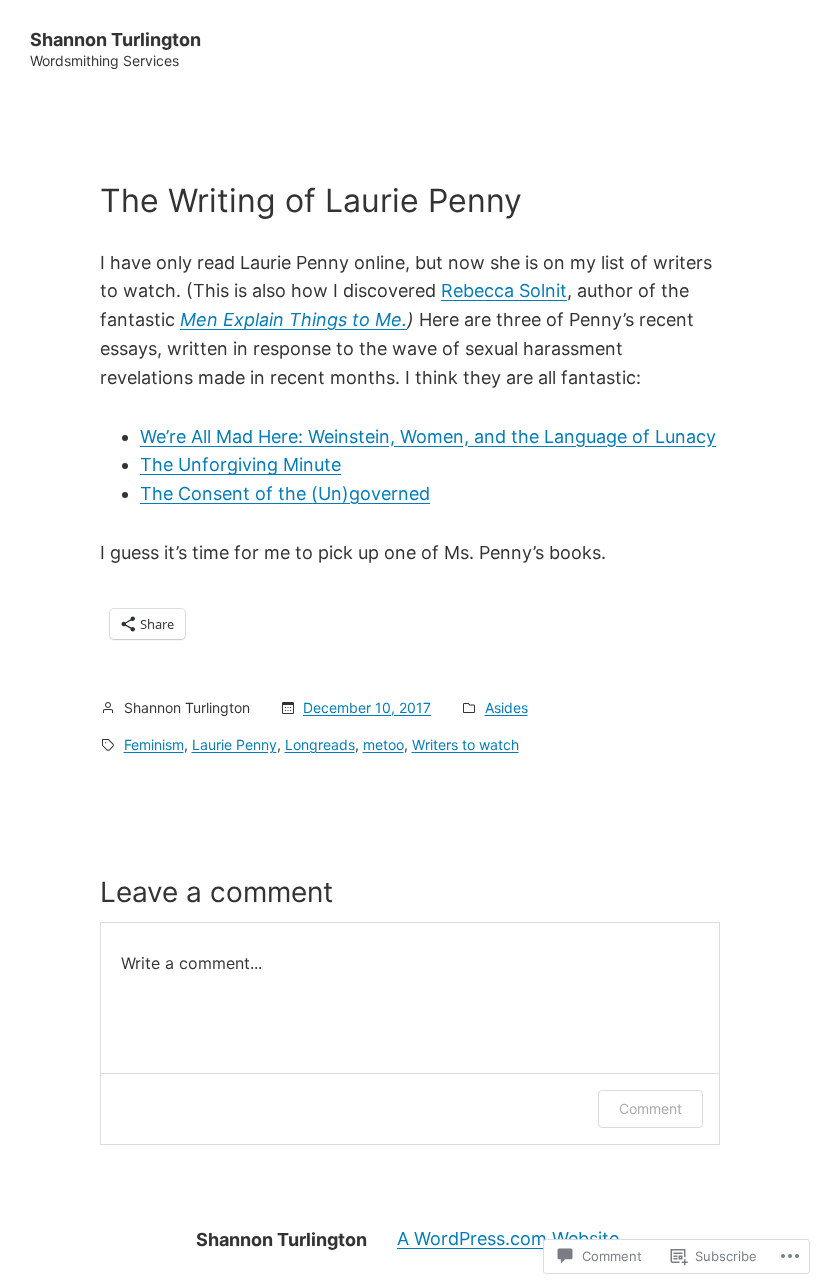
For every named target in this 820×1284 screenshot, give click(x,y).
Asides (506, 707)
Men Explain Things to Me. (293, 319)
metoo (383, 744)
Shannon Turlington (115, 39)
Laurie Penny (234, 744)
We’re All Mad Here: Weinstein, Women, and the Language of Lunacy (428, 436)
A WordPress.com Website (508, 1238)
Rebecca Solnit (504, 290)
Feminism (154, 744)
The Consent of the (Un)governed (285, 493)
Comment (650, 1108)
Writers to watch (465, 744)
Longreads (320, 744)
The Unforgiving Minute (240, 464)
